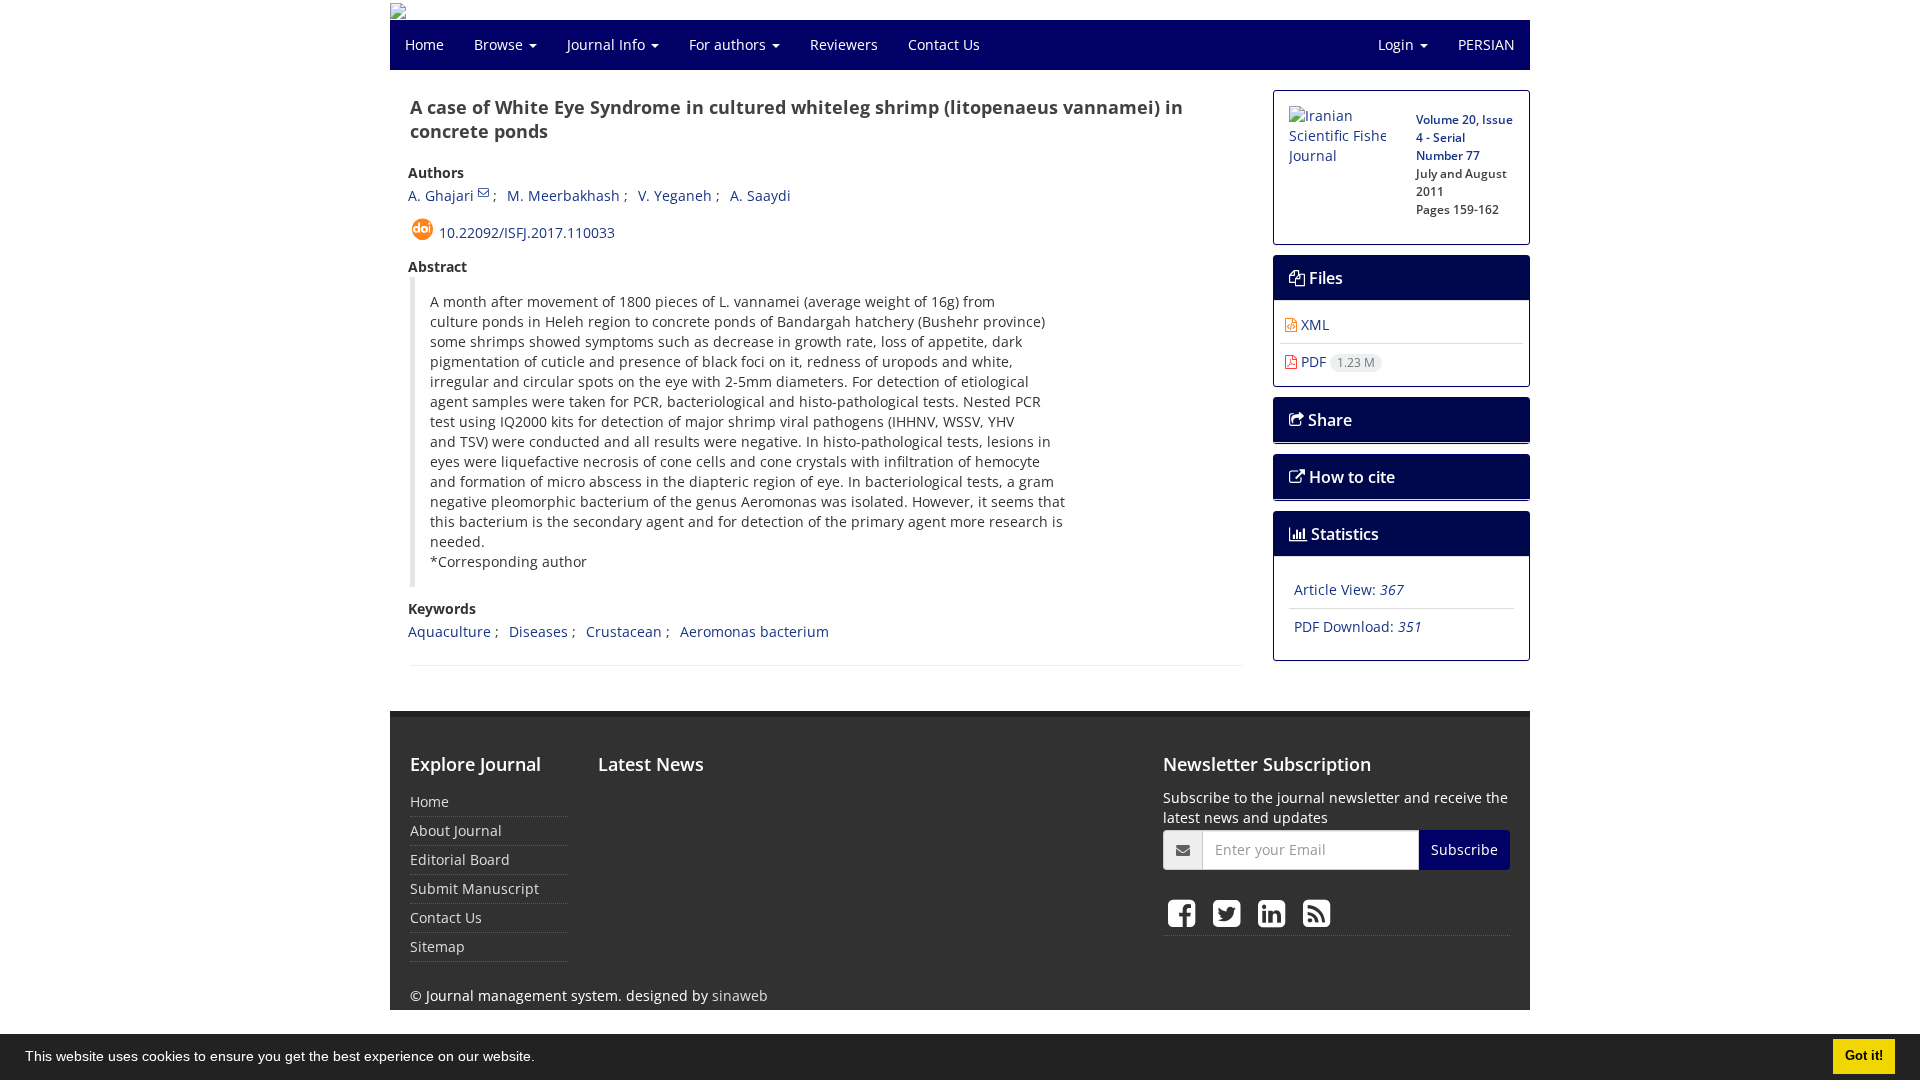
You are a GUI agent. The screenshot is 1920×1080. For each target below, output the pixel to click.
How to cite (1350, 477)
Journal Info (608, 44)
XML (1313, 324)
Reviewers (844, 44)
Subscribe (1464, 849)
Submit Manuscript (474, 888)
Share (1328, 420)
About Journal (456, 830)
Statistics (1343, 534)
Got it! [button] (1864, 1056)
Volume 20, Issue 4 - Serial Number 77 (1464, 137)
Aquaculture (449, 631)
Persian (1486, 44)
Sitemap (437, 946)
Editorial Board (460, 859)
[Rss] (1316, 912)
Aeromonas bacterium (754, 631)
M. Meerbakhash (563, 195)
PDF (1336, 361)
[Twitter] (1230, 912)
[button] (542, 1059)
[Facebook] (1185, 912)
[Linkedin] (1275, 912)
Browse (500, 44)
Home (424, 44)
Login (1398, 44)
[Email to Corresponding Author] (483, 192)
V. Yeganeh (675, 195)
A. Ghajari (441, 195)
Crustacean (624, 631)
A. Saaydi (760, 195)
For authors (729, 44)
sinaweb (740, 995)
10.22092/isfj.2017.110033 (527, 232)
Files (1324, 278)
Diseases (538, 631)
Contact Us (944, 44)
